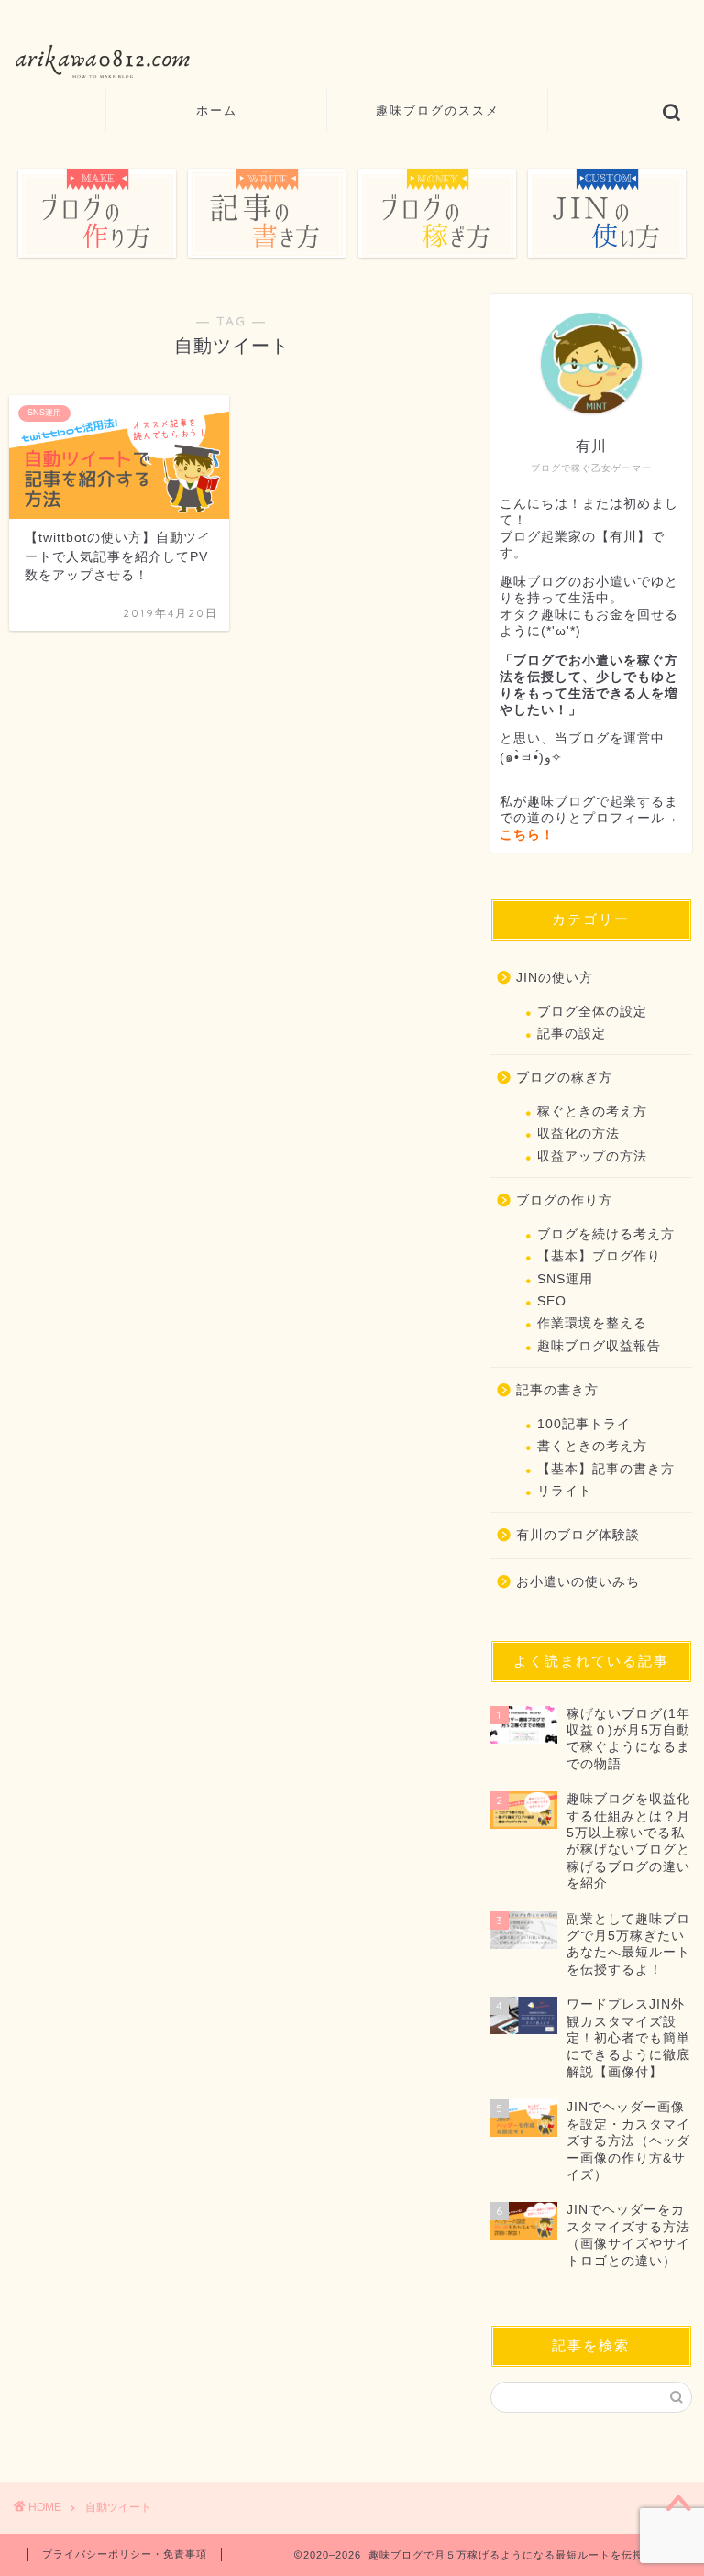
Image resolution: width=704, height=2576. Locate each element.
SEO (552, 1301)
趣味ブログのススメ (438, 110)
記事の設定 (572, 1034)
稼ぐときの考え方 (592, 1112)
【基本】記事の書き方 (606, 1469)
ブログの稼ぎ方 (564, 1078)
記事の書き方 (557, 1390)
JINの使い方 (555, 978)
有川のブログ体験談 (578, 1535)
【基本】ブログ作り (599, 1256)
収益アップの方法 (592, 1156)
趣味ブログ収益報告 (599, 1346)
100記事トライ (584, 1424)
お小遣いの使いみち (578, 1582)
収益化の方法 (578, 1134)
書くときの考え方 (592, 1446)
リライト (565, 1491)
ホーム (217, 110)
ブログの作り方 (564, 1200)
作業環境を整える (592, 1323)
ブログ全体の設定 (592, 1012)
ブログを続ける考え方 (606, 1234)
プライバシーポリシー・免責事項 (125, 2554)
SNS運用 (565, 1279)
